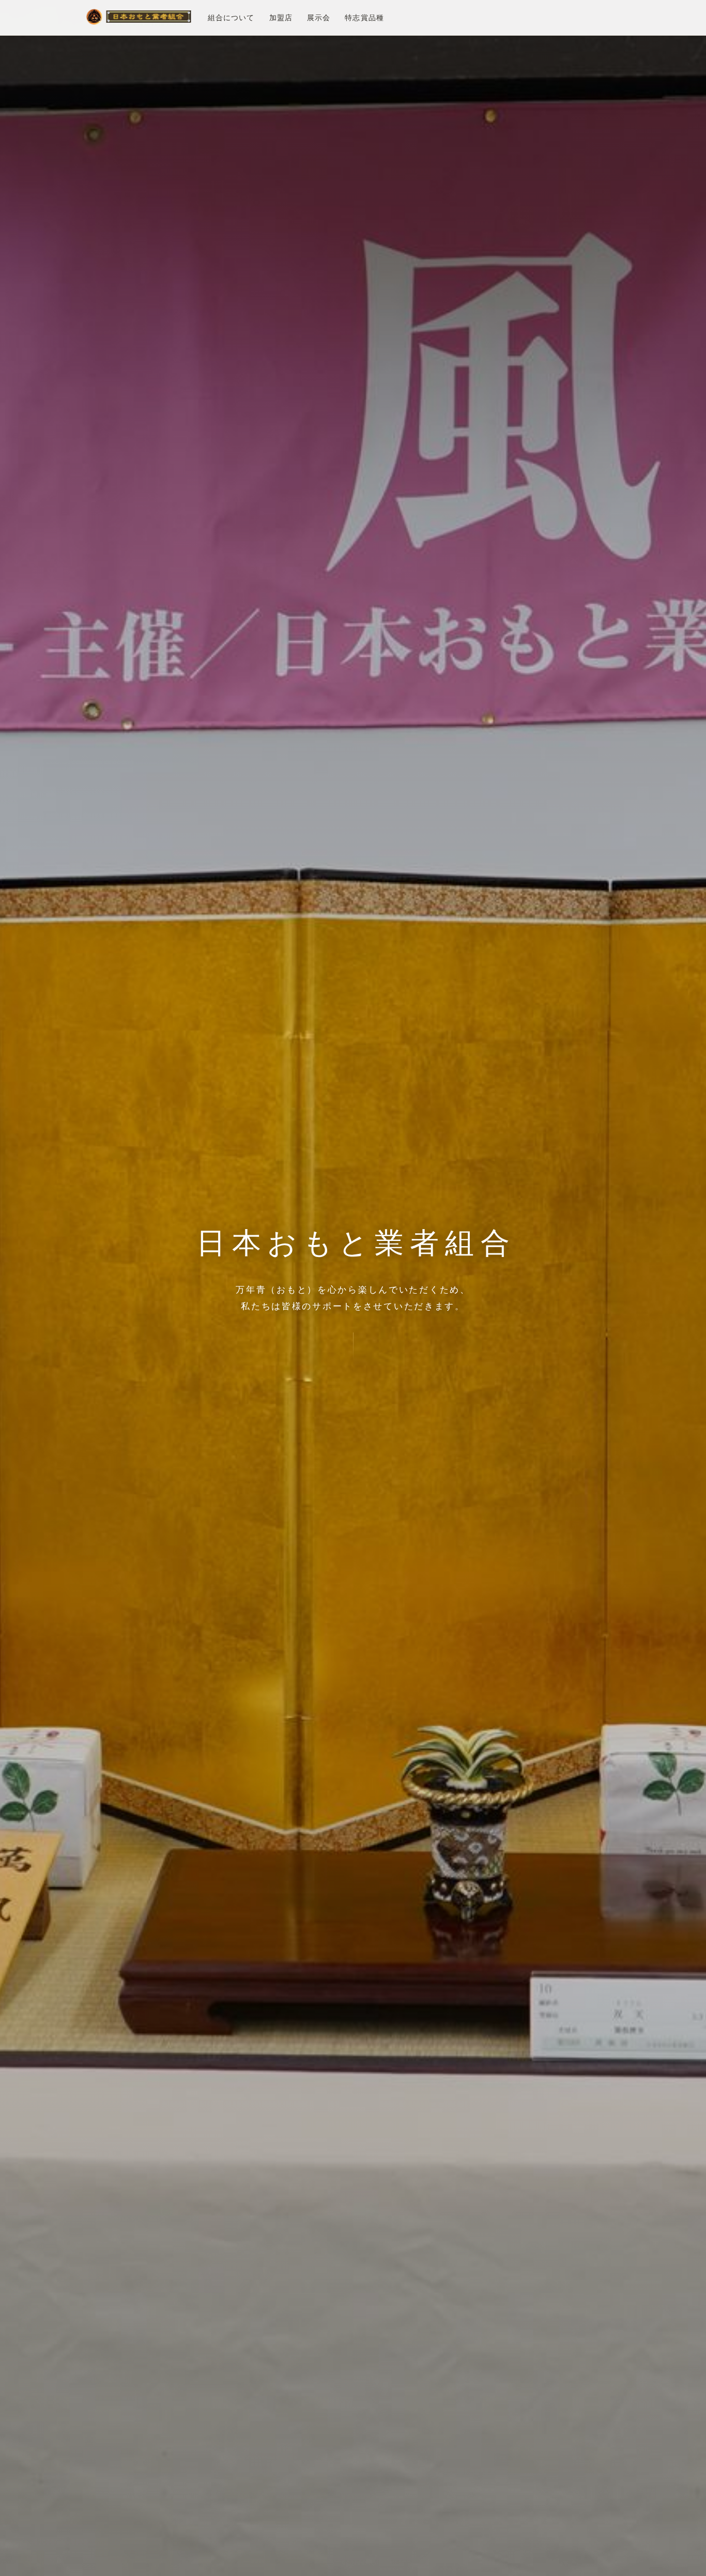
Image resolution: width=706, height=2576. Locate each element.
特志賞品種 (364, 18)
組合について (231, 18)
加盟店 (281, 18)
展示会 (319, 18)
